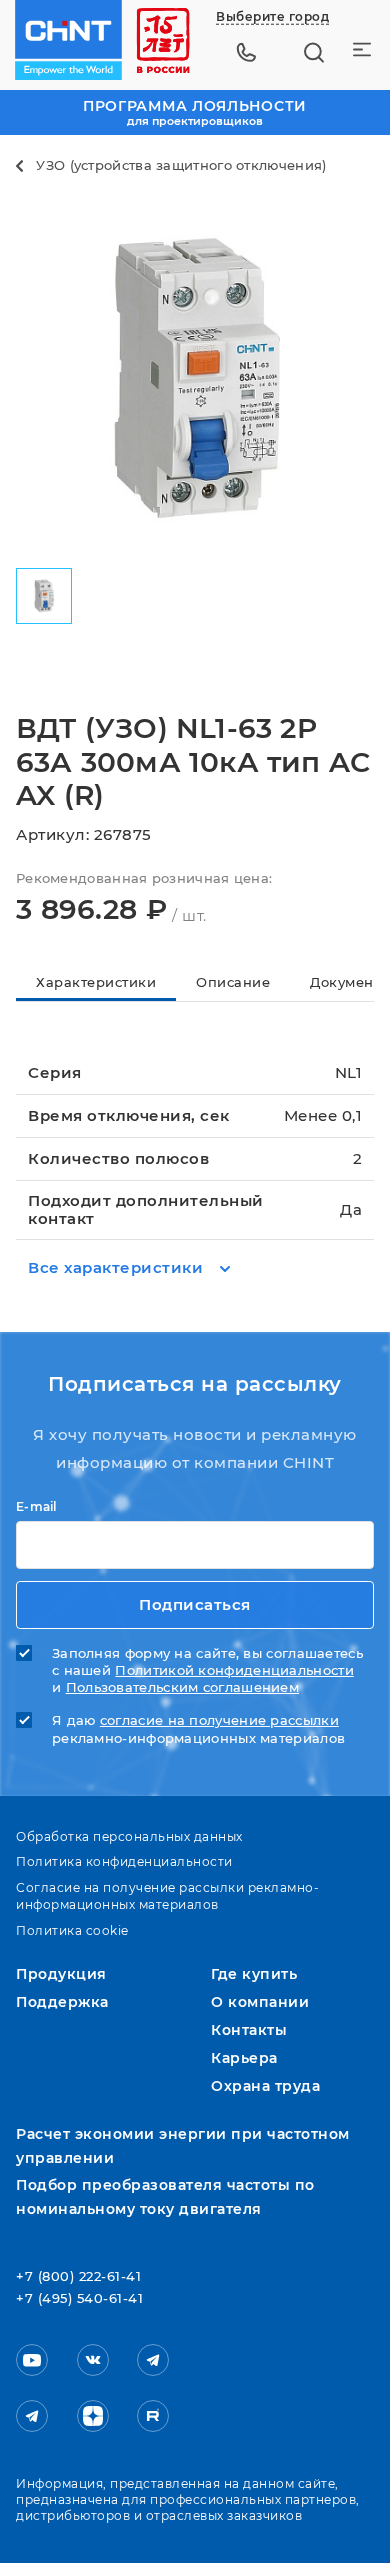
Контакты (249, 2030)
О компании (260, 2002)
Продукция (61, 1974)
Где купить (254, 1974)
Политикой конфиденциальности (234, 1670)
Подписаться (195, 1604)
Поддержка (62, 2002)
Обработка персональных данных (129, 1836)
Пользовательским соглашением (182, 1687)
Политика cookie (72, 1930)
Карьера (244, 2058)
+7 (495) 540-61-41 (79, 2299)
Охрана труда (265, 2086)
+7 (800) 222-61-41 (78, 2277)
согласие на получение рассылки (219, 1720)
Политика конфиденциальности (124, 1861)
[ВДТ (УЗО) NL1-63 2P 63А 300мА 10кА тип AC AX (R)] (195, 377)
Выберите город (272, 16)
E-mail (36, 1507)
